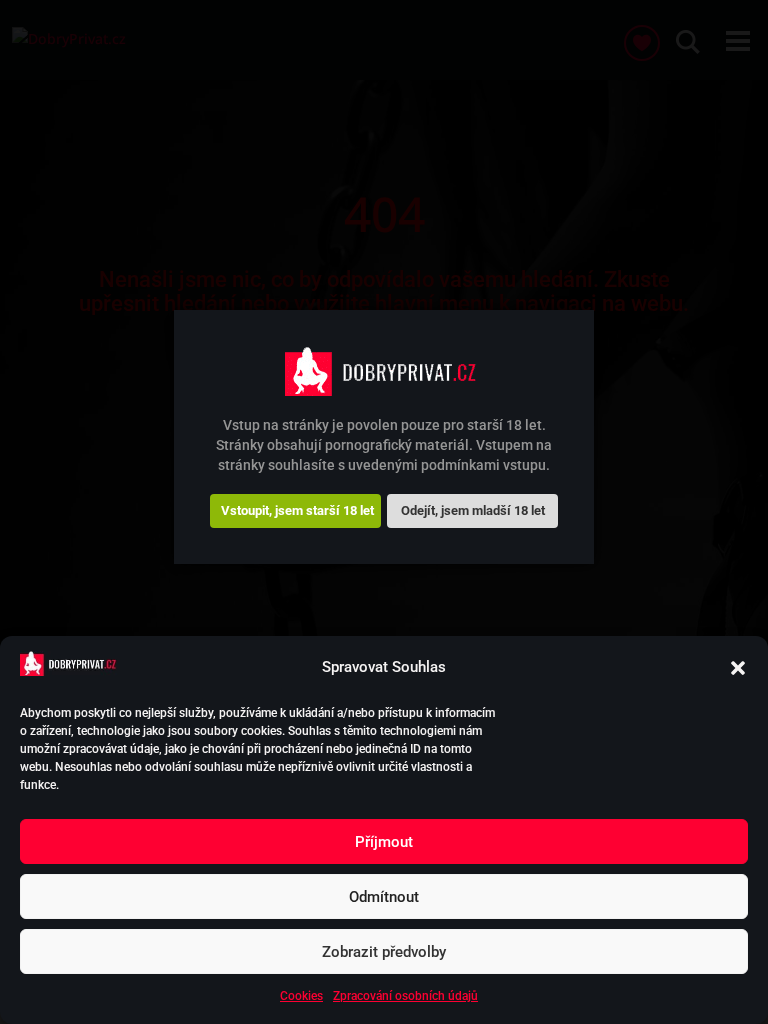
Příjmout (384, 842)
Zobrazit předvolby (384, 952)
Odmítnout (384, 897)
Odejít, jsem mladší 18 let (473, 510)
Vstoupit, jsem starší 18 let (297, 510)
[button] (738, 668)
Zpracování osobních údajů (405, 996)
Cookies (301, 996)
